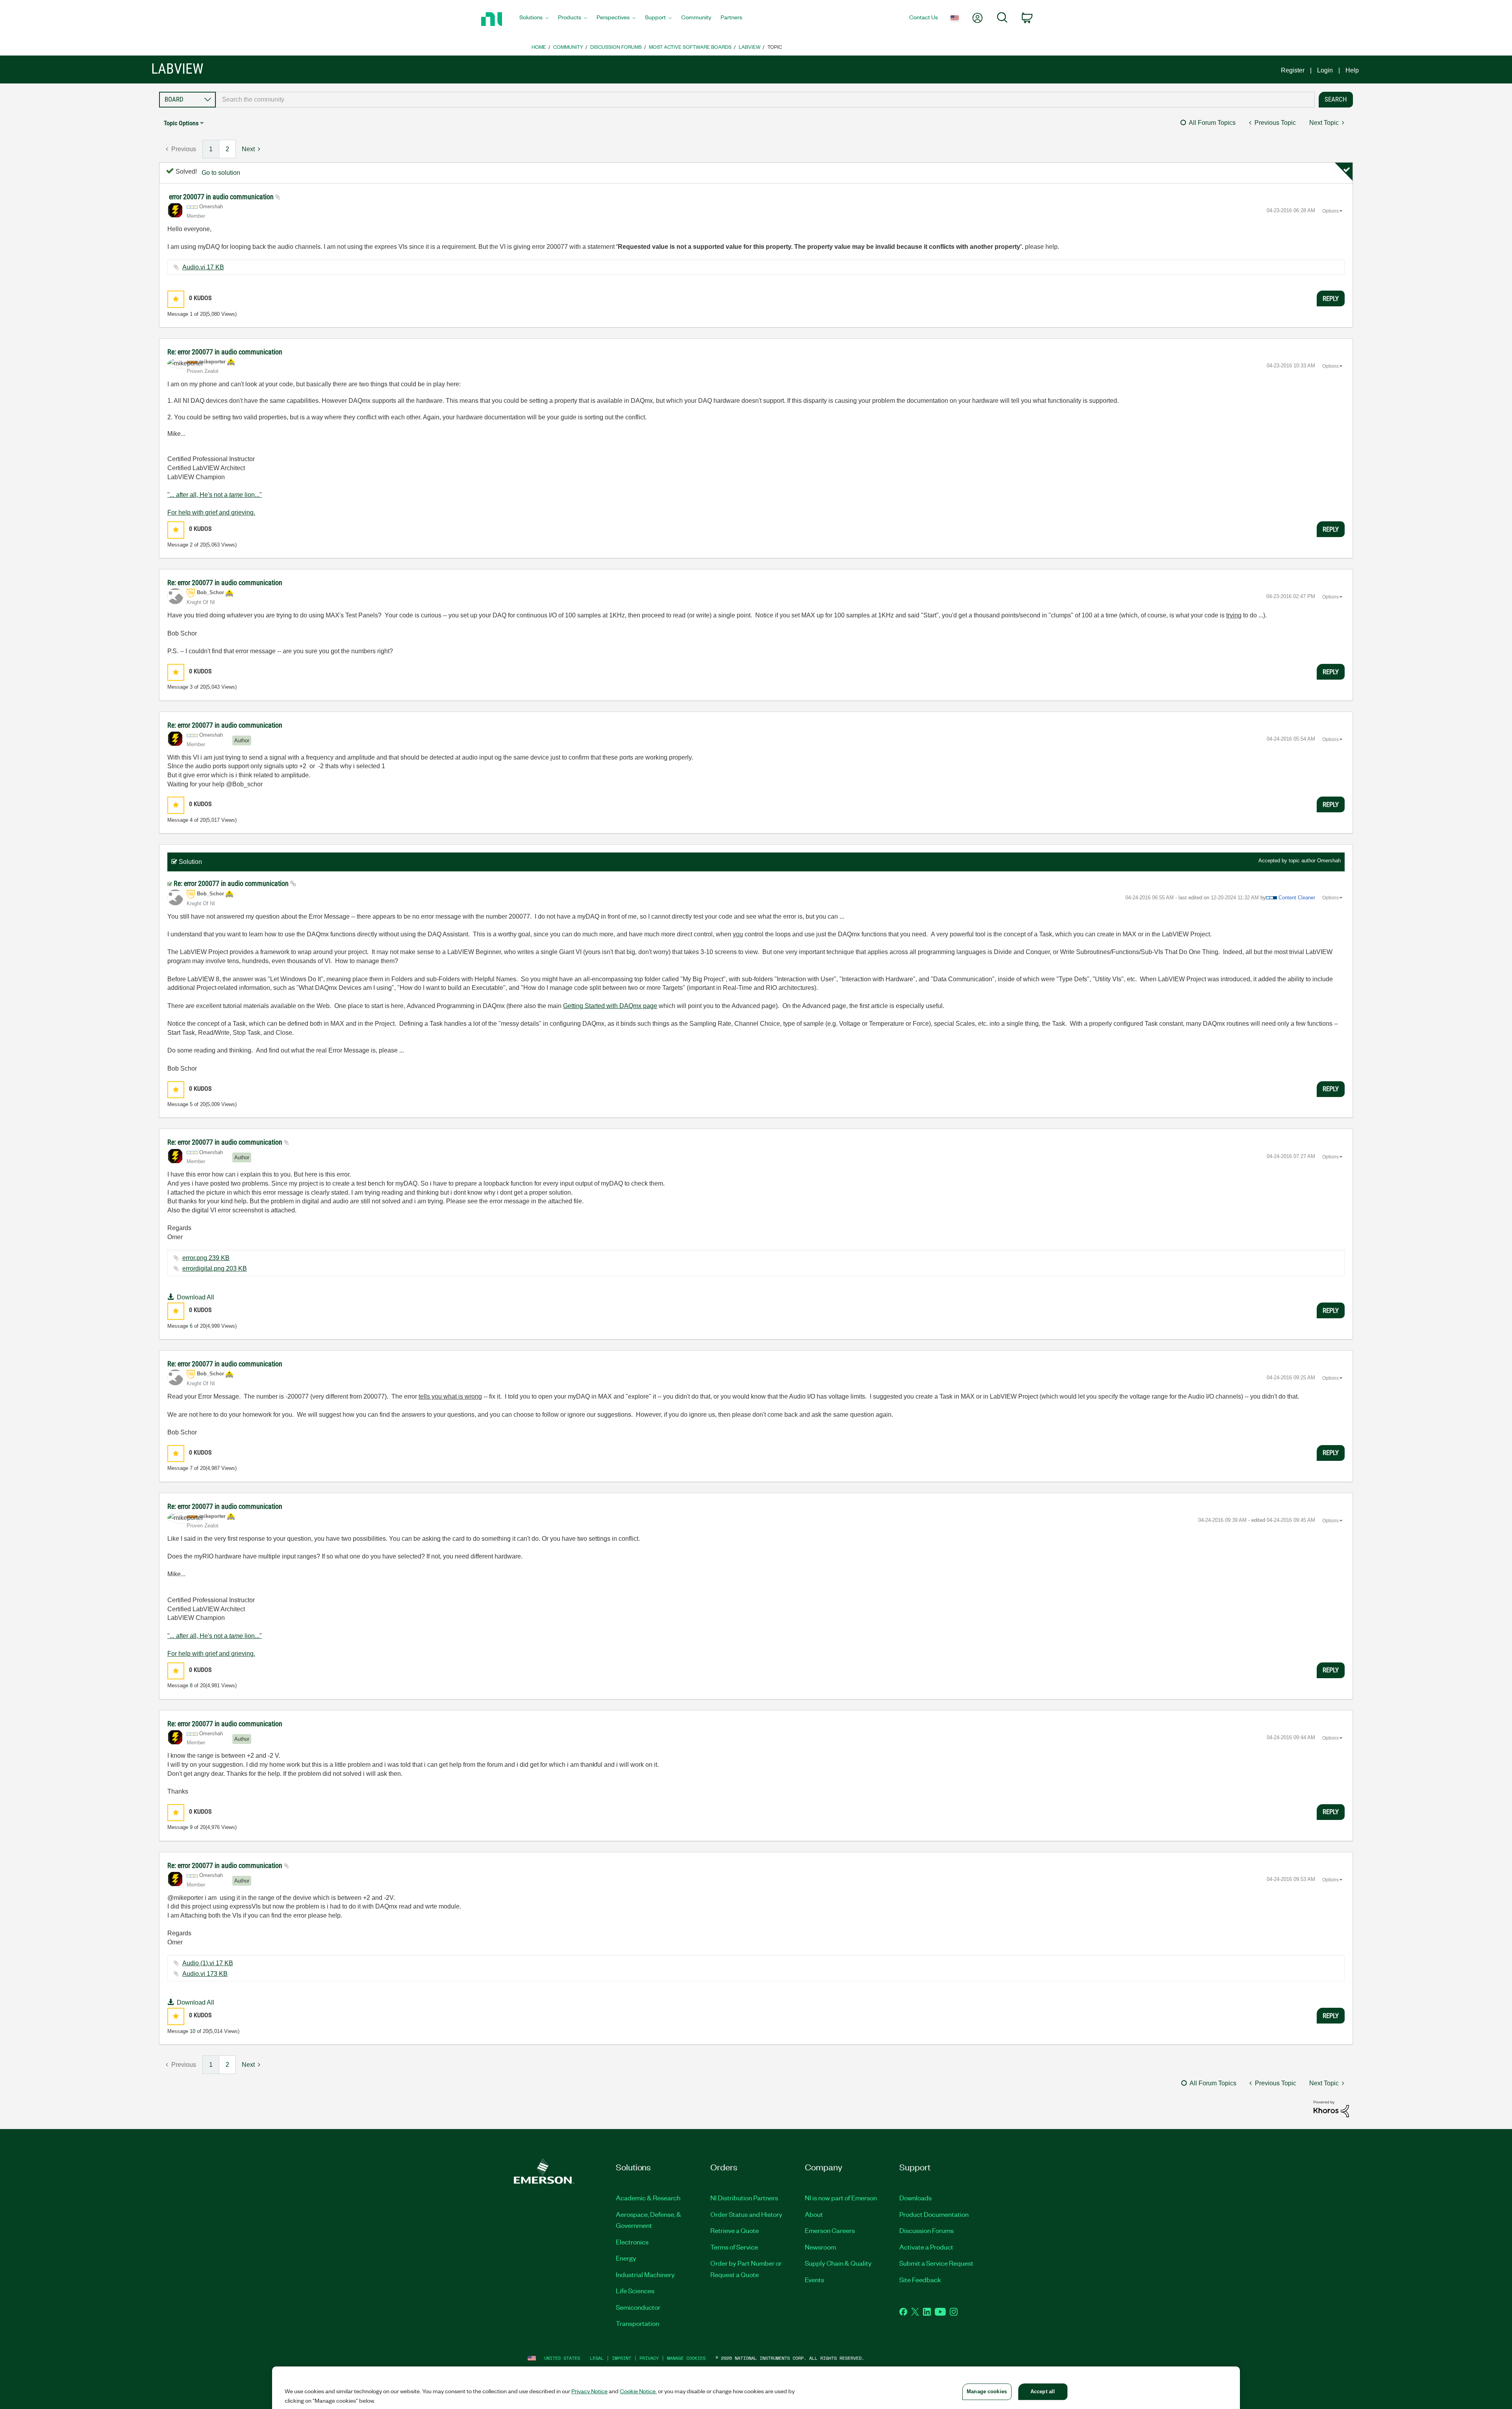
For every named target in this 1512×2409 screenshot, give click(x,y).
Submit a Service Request (936, 2263)
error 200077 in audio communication (222, 197)
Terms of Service (734, 2247)
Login (1325, 70)
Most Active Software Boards (690, 47)
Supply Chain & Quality (838, 2263)
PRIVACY (649, 2358)
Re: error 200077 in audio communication (225, 352)
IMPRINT (622, 2358)
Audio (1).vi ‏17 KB (208, 1963)
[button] (176, 299)
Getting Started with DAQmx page (610, 1006)
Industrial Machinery (645, 2274)
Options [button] (1330, 211)
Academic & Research (648, 2198)
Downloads (915, 2198)
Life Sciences (635, 2290)
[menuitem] (534, 19)
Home (539, 47)
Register (1293, 70)
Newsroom (820, 2247)
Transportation (637, 2323)
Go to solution (221, 173)
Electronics (632, 2242)
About (814, 2214)
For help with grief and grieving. (211, 512)
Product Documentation (934, 2214)
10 (193, 2031)
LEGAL (597, 2358)
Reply (1331, 298)
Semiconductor (638, 2307)
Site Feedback (920, 2279)
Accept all (1043, 2391)
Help (1352, 70)
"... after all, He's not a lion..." (215, 495)
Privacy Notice (589, 2391)
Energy (626, 2258)
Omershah (1329, 861)
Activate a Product (926, 2247)
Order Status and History (746, 2214)
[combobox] (765, 100)
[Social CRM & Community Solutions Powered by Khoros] (1331, 2108)
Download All (195, 1297)
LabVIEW (750, 47)
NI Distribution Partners (744, 2198)
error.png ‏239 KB (206, 1258)
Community (568, 47)
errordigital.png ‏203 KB (215, 1268)
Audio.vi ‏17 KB (203, 267)
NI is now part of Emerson (841, 2198)
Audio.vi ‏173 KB (205, 1974)
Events (814, 2279)
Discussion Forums (616, 47)
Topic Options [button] (181, 123)
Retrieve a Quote (735, 2230)
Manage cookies (686, 2358)
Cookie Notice (638, 2391)
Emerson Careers (830, 2230)
